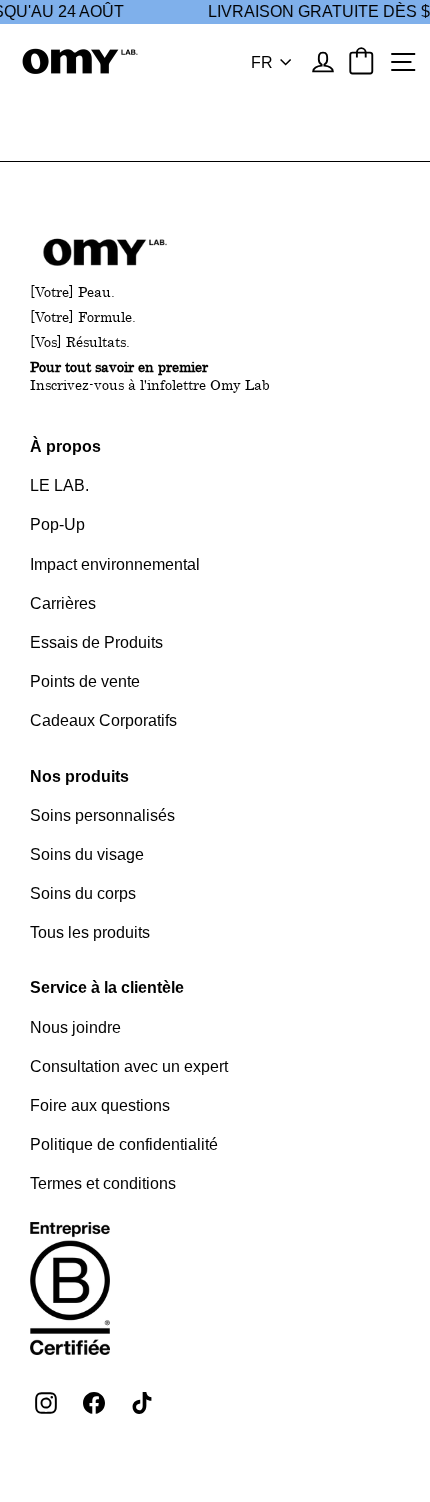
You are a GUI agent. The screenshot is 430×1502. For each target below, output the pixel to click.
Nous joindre (75, 1027)
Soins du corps (83, 893)
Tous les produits (90, 932)
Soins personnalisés (102, 815)
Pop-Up (57, 524)
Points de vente (85, 681)
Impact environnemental (115, 564)
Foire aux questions (100, 1105)
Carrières (63, 603)
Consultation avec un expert (129, 1066)
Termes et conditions (103, 1183)
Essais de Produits (96, 642)
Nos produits (79, 776)
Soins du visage (87, 854)
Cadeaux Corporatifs (103, 720)
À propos (65, 446)
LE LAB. (59, 485)
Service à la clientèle (107, 987)
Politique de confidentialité (124, 1144)
